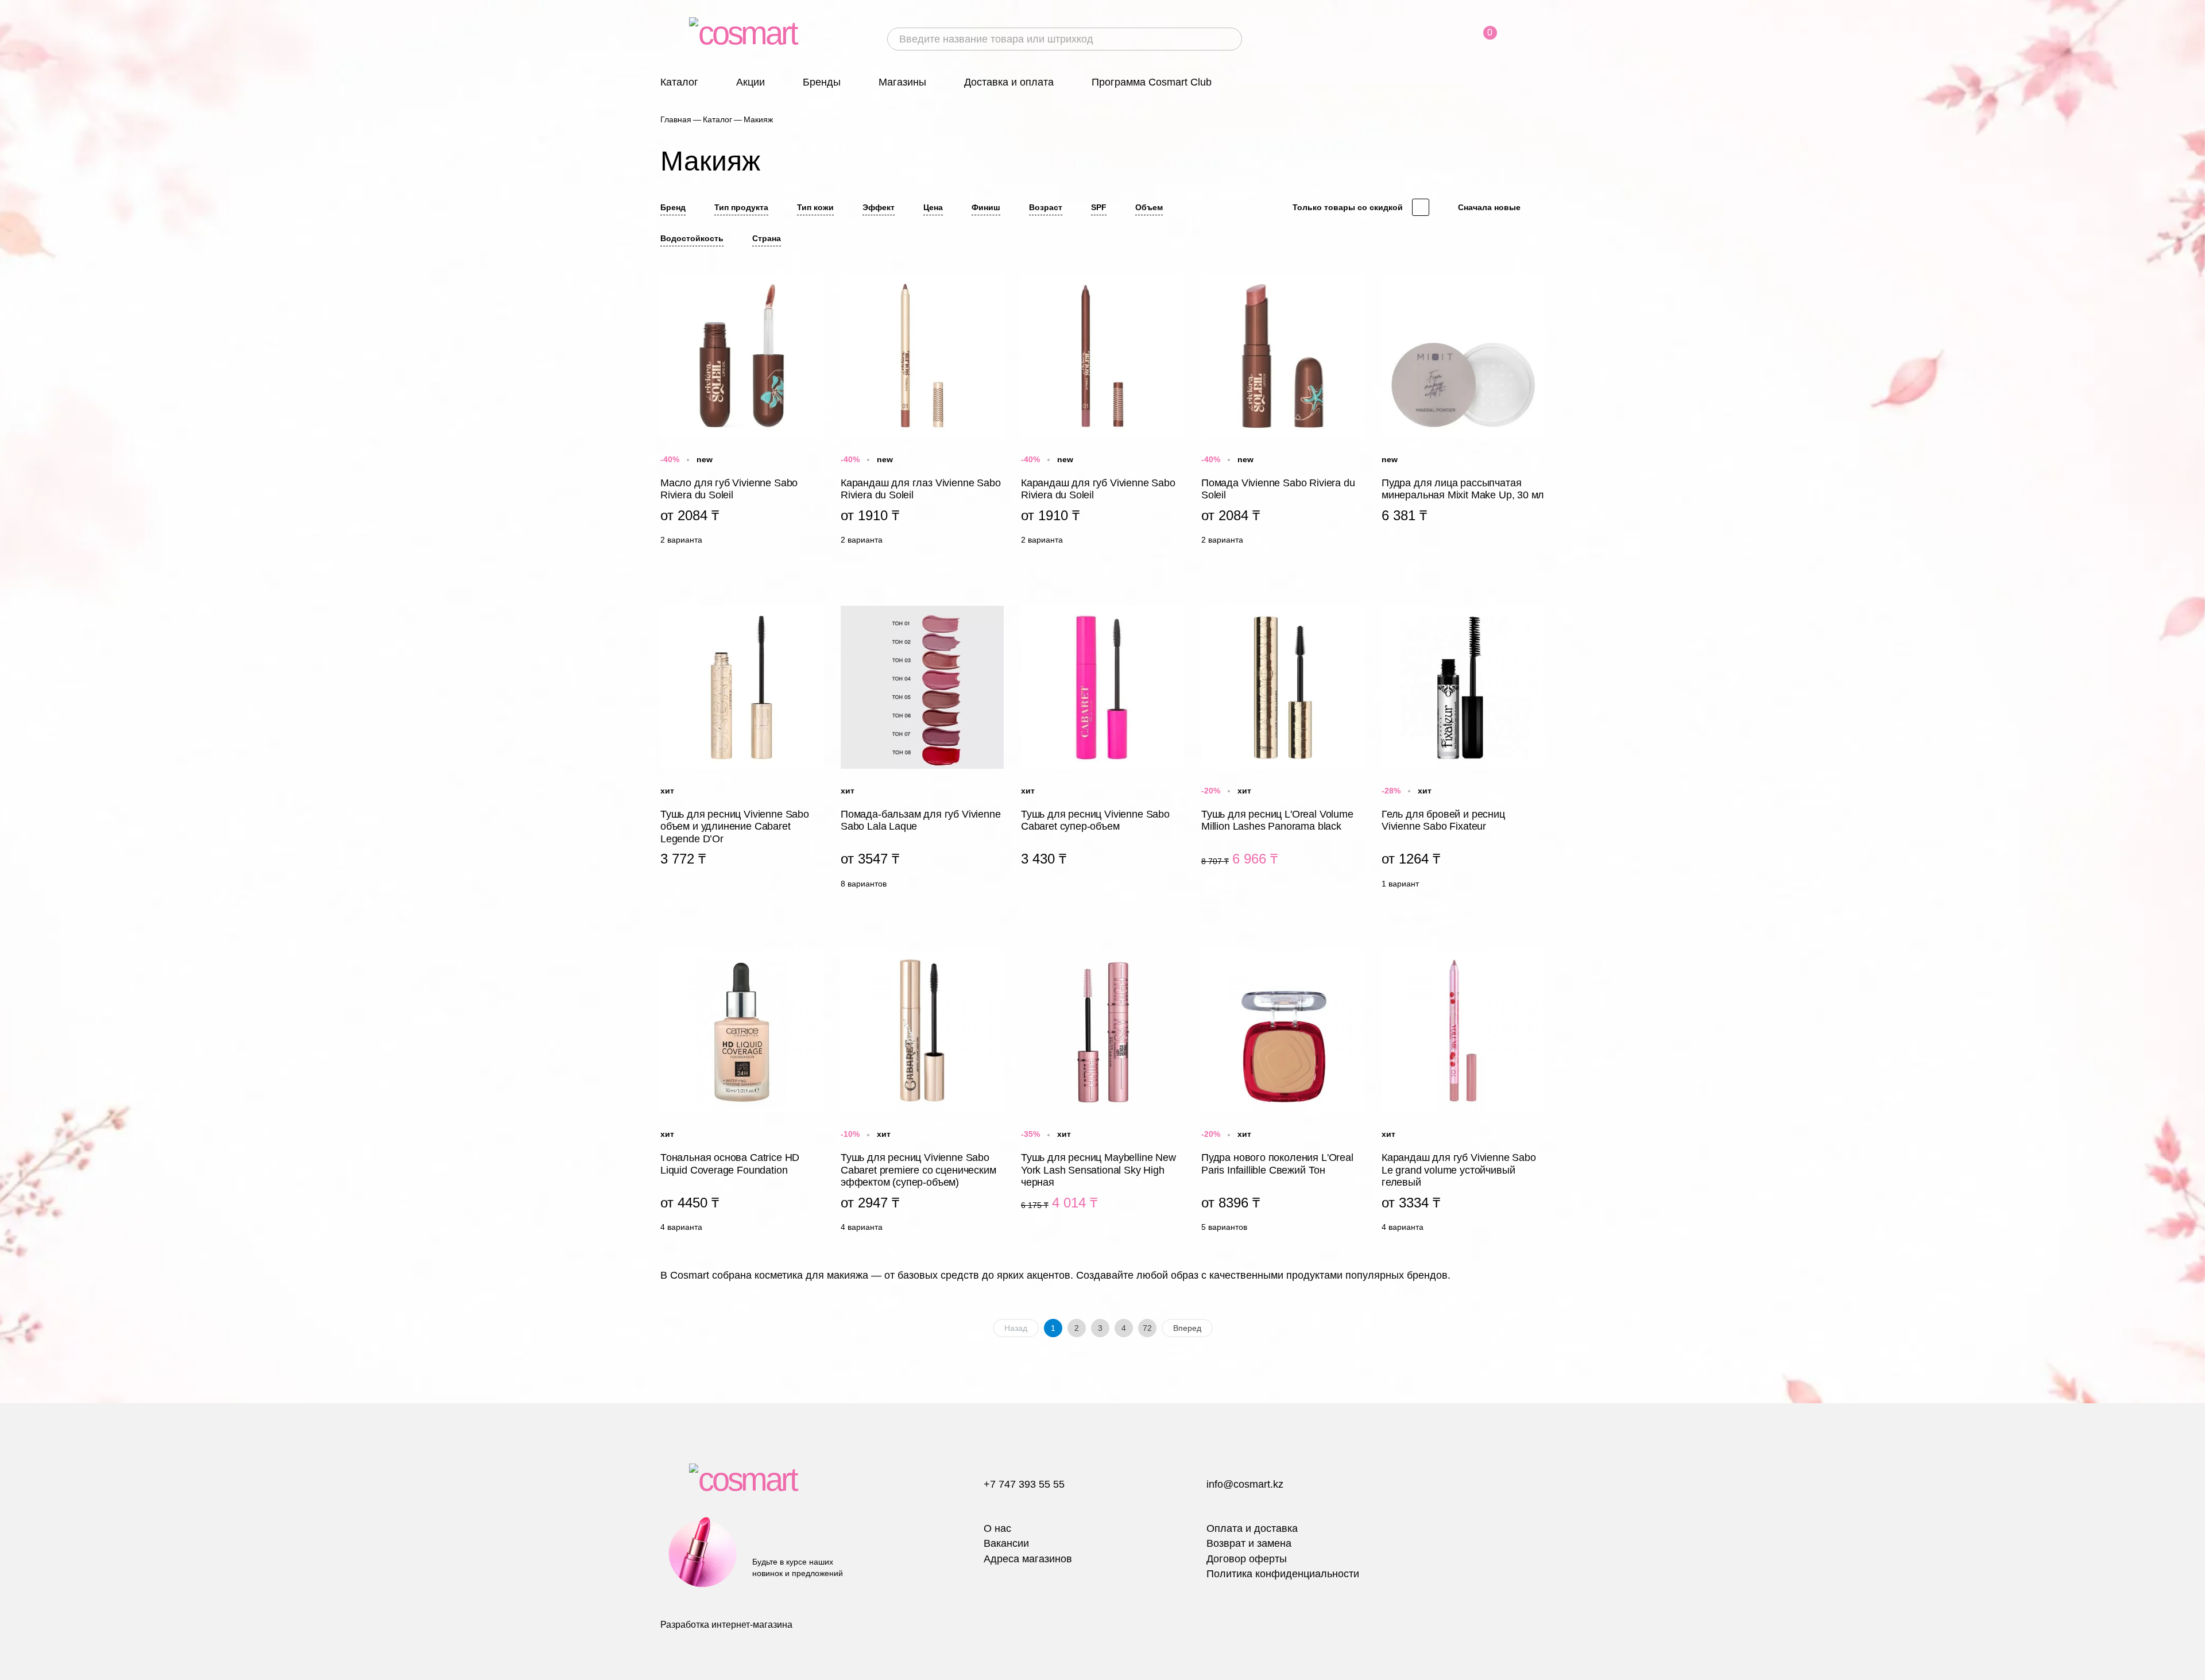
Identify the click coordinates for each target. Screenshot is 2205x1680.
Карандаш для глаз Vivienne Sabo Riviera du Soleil (922, 413)
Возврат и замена (1249, 1543)
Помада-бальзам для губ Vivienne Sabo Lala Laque (922, 750)
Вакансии (1006, 1543)
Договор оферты (1247, 1559)
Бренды (822, 82)
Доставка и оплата (1009, 82)
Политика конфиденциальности (1283, 1574)
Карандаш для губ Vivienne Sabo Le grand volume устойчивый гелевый (1463, 1093)
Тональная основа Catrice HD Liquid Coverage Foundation (742, 1093)
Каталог (679, 82)
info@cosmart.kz (1245, 1484)
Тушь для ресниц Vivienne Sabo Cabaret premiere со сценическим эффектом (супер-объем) (922, 1093)
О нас (997, 1528)
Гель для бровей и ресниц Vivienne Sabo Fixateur (1463, 750)
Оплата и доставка (1252, 1528)
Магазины (902, 82)
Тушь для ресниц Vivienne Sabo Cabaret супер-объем (1102, 750)
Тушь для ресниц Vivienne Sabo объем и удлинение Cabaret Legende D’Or (742, 750)
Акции (751, 82)
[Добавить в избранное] (814, 281)
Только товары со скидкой (1348, 207)
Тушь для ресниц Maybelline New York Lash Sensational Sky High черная (1102, 1093)
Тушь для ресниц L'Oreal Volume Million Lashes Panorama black (1283, 750)
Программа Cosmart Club (1152, 82)
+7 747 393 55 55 (1024, 1484)
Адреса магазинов (1028, 1559)
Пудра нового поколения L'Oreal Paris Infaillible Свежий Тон (1283, 1093)
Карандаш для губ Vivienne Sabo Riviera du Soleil (1102, 413)
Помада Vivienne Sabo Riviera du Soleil (1283, 413)
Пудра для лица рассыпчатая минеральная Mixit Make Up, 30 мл (1463, 413)
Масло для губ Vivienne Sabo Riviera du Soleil (742, 413)
